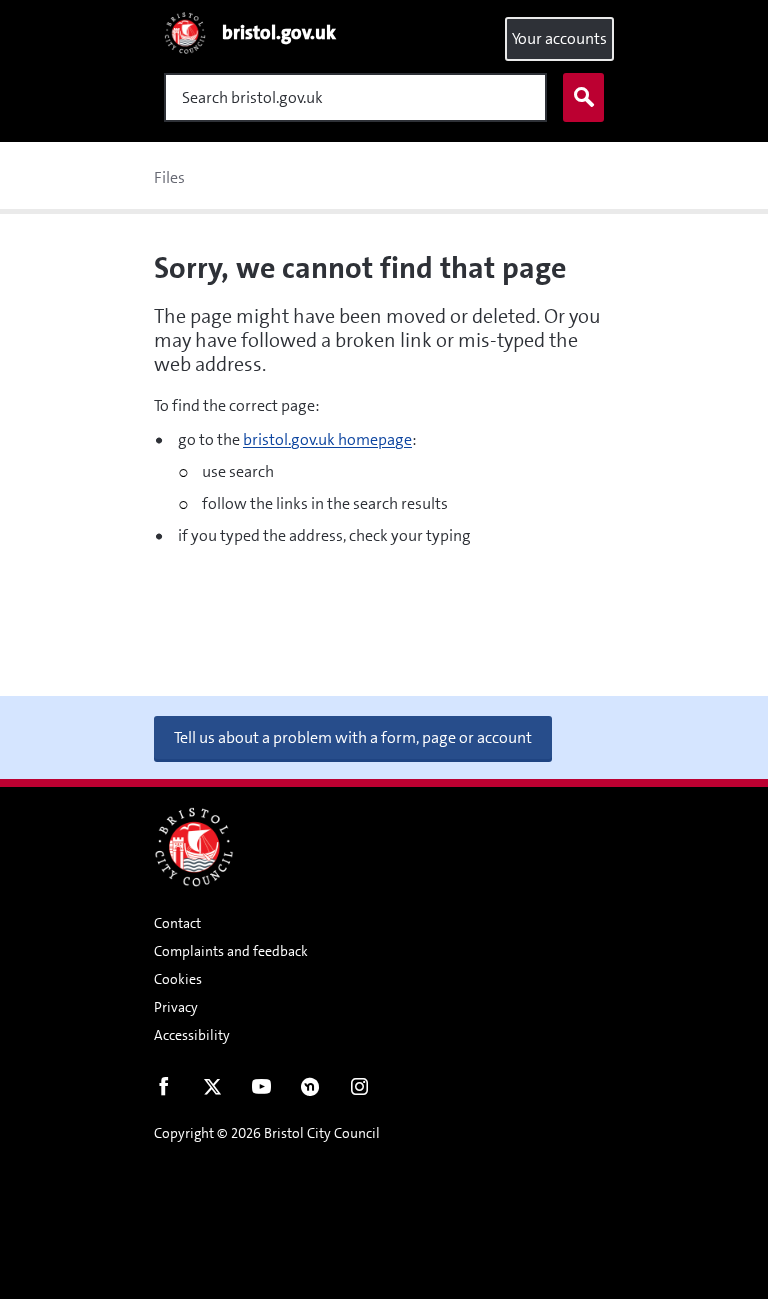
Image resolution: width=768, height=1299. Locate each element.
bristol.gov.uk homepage (327, 439)
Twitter (212, 1091)
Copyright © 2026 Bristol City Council (267, 1133)
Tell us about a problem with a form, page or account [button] (353, 737)
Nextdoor (310, 1091)
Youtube (261, 1091)
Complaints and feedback (231, 951)
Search (583, 97)
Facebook (163, 1091)
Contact (177, 923)
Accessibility (192, 1035)
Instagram (359, 1091)
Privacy (176, 1007)
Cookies (178, 979)
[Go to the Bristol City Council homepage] (194, 847)
